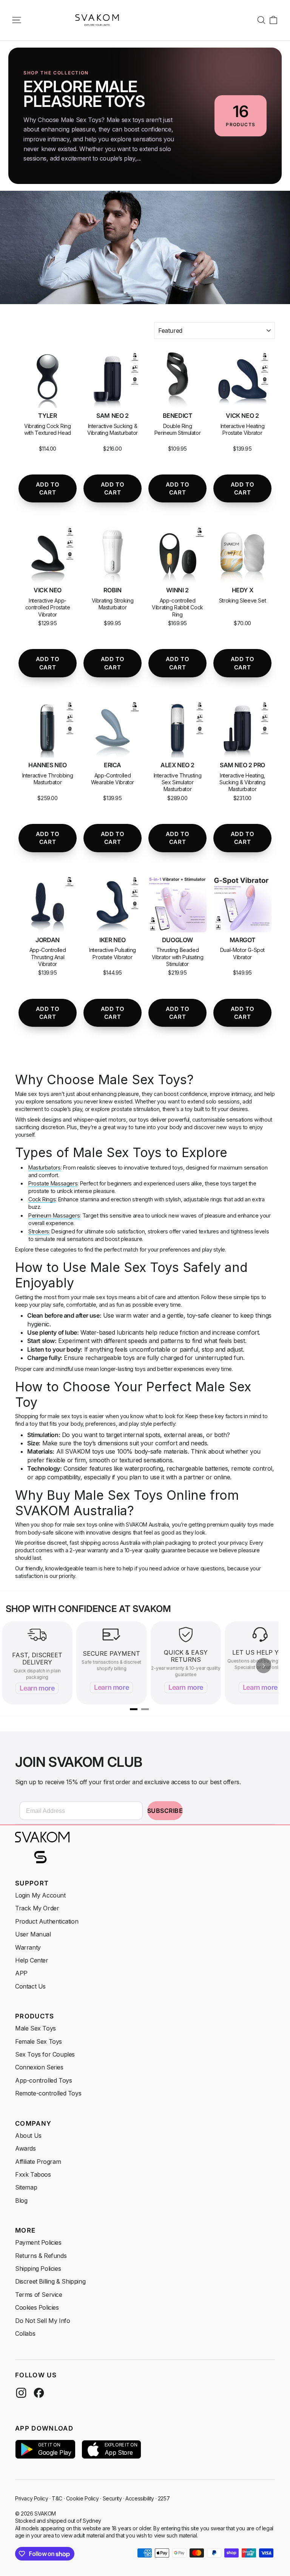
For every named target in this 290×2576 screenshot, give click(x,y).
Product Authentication (47, 1921)
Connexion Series (39, 2067)
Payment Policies (38, 2242)
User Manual (33, 1934)
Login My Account (40, 1895)
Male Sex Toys (35, 2028)
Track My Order (37, 1908)
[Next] (264, 1666)
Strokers (39, 1231)
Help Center (32, 1960)
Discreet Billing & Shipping (50, 2281)
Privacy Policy (32, 2498)
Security (112, 2498)
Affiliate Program (38, 2162)
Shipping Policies (38, 2268)
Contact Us (30, 1986)
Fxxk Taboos (33, 2174)
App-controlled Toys (43, 2080)
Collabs (25, 2333)
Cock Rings (42, 1199)
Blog (21, 2200)
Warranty (28, 1947)
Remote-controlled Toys (48, 2093)
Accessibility (140, 2498)
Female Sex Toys (39, 2041)
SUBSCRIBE (165, 1811)
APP (21, 1973)
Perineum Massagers (54, 1215)
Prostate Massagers (53, 1183)
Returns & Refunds (41, 2256)
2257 (164, 2498)
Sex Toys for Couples (45, 2054)
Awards (25, 2148)
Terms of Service (39, 2295)
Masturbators (45, 1167)
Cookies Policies (37, 2307)
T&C (57, 2498)
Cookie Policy (83, 2498)
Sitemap (26, 2187)
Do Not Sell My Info (42, 2321)
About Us (28, 2136)
